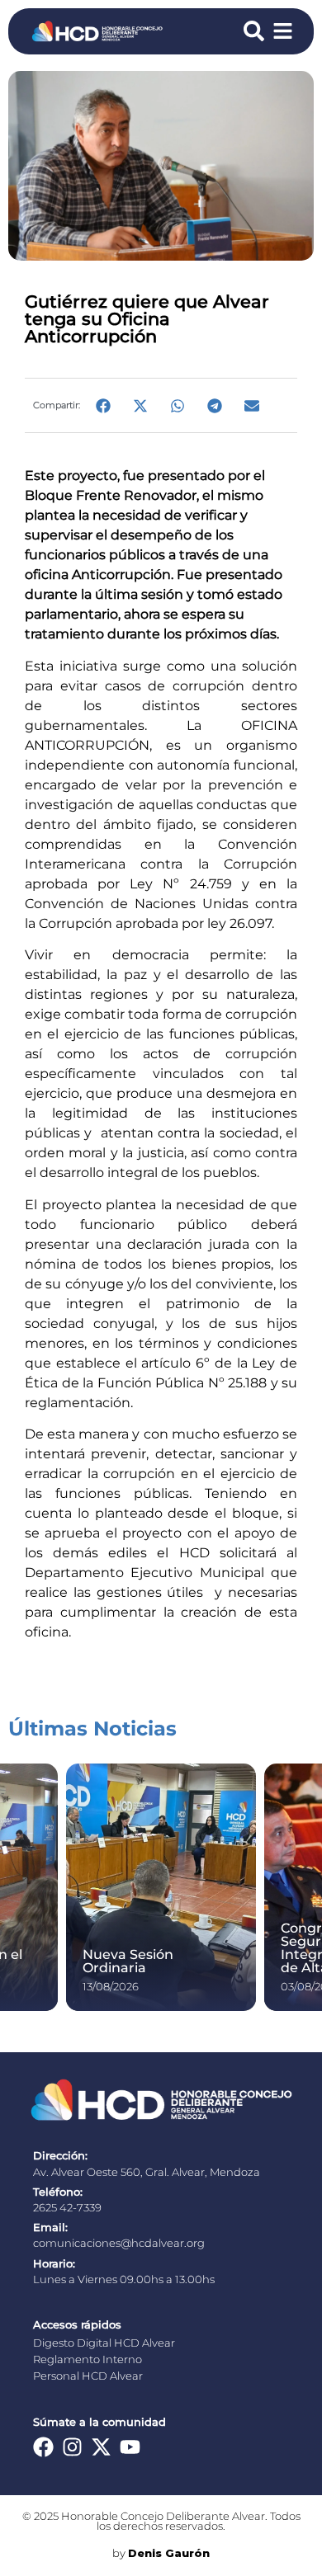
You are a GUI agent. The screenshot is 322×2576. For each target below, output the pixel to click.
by (161, 2553)
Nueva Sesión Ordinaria (128, 1961)
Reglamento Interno (88, 2359)
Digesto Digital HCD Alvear (104, 2343)
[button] (103, 405)
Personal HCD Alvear (88, 2376)
